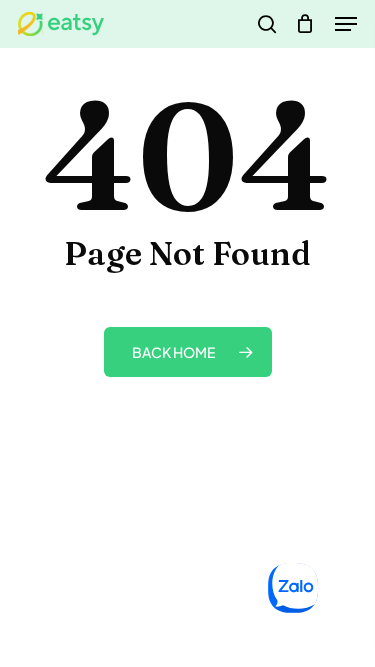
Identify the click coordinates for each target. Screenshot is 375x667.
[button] (346, 24)
